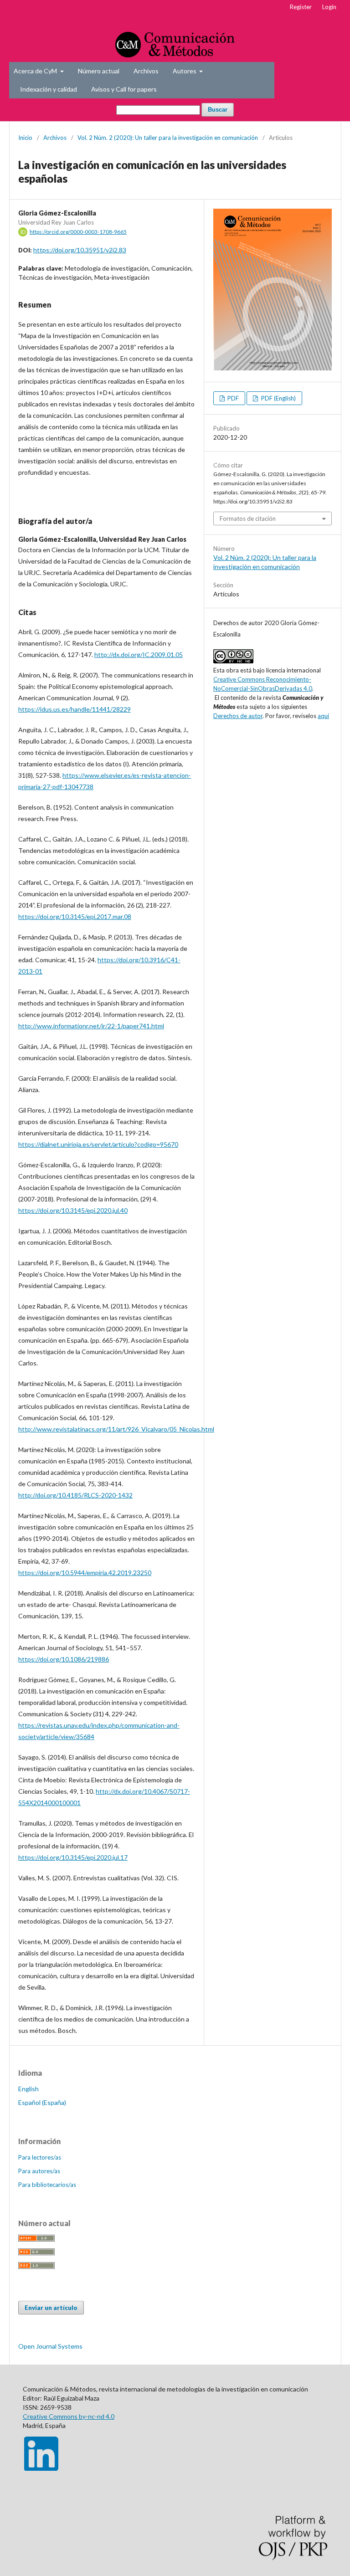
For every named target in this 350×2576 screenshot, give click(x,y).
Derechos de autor (238, 716)
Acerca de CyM (36, 71)
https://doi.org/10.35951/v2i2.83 (80, 250)
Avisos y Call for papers (124, 89)
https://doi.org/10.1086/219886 (64, 1659)
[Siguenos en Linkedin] (41, 2468)
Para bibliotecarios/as (47, 2185)
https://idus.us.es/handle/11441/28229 (75, 709)
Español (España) (42, 2102)
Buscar (218, 110)
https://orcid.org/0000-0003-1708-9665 (78, 232)
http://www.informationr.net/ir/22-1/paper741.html (91, 1026)
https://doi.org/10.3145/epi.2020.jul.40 (73, 1210)
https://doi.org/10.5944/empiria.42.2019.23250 (85, 1573)
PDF (232, 398)
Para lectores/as (40, 2157)
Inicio (25, 138)
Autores (185, 71)
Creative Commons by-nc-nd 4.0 (69, 2416)
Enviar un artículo (51, 2308)
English (28, 2089)
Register (301, 7)
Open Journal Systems (50, 2346)
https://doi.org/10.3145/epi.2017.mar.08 (75, 916)
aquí (323, 716)
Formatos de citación (248, 518)
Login (329, 7)
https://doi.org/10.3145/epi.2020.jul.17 (73, 1857)
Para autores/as (39, 2171)
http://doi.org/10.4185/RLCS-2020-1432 (75, 1495)
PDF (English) (278, 398)
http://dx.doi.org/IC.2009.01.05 (139, 654)
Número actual (99, 71)
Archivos (146, 71)
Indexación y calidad (49, 89)
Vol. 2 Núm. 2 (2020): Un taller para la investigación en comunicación (168, 138)
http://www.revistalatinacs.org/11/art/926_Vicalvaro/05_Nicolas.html (116, 1429)
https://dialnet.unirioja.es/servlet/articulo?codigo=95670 (98, 1144)
